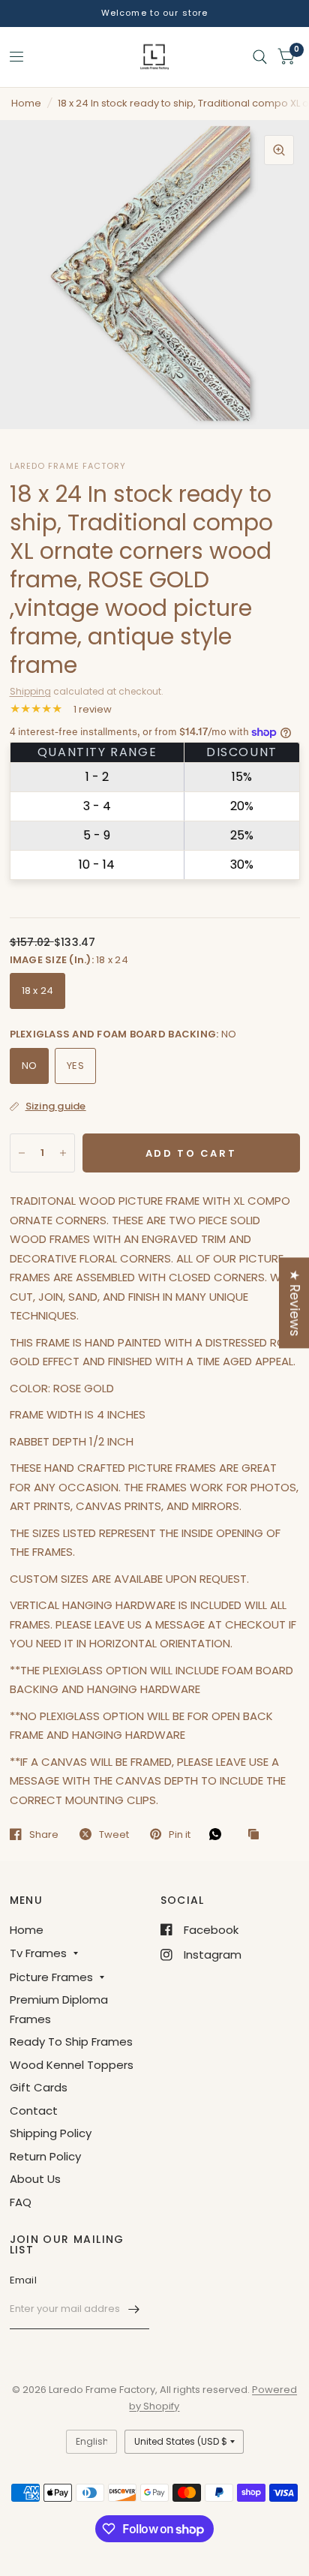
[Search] (260, 57)
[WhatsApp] (219, 1834)
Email (23, 2280)
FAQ (21, 2202)
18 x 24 (38, 991)
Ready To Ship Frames (71, 2042)
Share (44, 1834)
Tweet (114, 1834)
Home (26, 103)
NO (30, 1066)
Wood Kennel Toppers (72, 2065)
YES (75, 1066)
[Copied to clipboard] (257, 1835)
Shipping (30, 691)
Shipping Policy (51, 2133)
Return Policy (45, 2156)
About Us (35, 2179)
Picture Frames (51, 1977)
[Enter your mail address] (134, 2310)
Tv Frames (38, 1953)
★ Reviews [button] (295, 1303)
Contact (34, 2111)
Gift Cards (39, 2087)
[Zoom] (279, 150)
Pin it (180, 1834)
